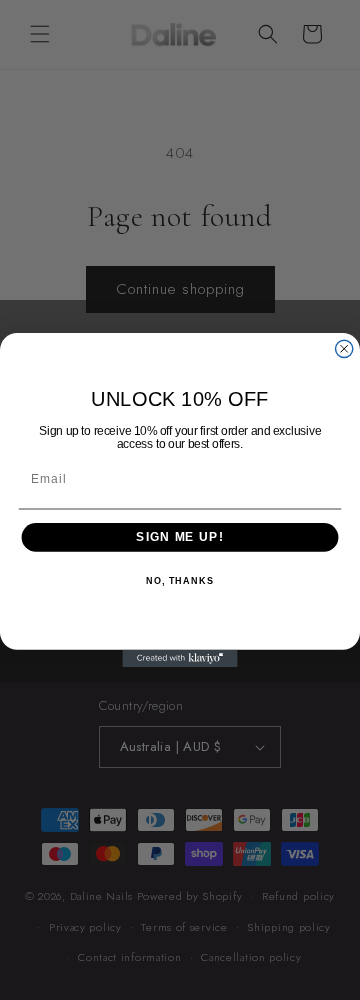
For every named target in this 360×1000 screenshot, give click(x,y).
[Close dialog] (344, 348)
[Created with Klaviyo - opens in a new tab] (179, 658)
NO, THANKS (180, 581)
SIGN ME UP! (179, 537)
